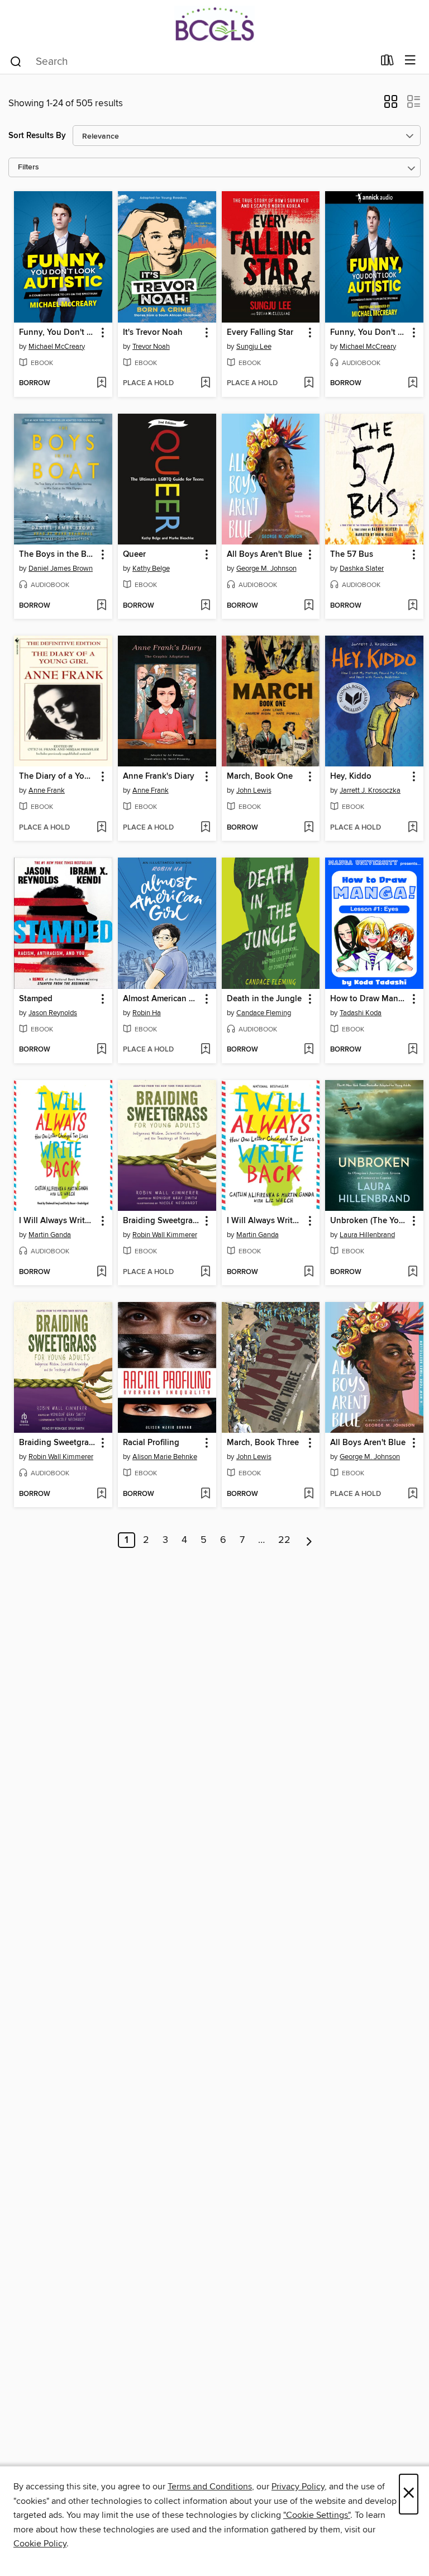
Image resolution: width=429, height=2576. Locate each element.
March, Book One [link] (260, 776)
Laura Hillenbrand (367, 1235)
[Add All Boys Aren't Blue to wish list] (309, 606)
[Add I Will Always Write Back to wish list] (309, 1272)
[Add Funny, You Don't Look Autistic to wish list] (101, 383)
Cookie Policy (40, 2544)
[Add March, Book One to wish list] (309, 828)
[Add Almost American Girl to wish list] (205, 1050)
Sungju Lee (254, 347)
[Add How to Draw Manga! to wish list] (413, 1050)
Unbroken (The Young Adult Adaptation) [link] (369, 1221)
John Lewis (254, 790)
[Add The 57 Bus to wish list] (413, 606)
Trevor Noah (151, 347)
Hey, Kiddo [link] (351, 776)
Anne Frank (47, 790)
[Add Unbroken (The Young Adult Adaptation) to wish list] (413, 1272)
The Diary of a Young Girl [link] (58, 776)
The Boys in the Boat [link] (58, 555)
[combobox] (191, 61)
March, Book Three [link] (263, 1443)
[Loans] (387, 63)
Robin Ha (147, 1013)
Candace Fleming (264, 1013)
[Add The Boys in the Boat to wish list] (101, 606)
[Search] (16, 61)
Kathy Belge (151, 569)
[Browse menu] (410, 61)
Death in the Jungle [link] (264, 999)
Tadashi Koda (361, 1013)
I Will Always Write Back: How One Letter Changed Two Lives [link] (58, 1221)
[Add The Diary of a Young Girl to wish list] (101, 828)
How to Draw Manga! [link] (369, 999)
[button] (391, 105)
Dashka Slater (362, 569)
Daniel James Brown (61, 569)
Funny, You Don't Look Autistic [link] (58, 333)
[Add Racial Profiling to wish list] (205, 1494)
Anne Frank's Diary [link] (159, 776)
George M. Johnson (266, 569)
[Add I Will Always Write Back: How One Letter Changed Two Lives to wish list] (101, 1272)
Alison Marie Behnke (165, 1457)
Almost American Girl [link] (162, 999)
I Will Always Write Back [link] (266, 1221)
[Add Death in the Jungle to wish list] (309, 1050)
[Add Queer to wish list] (205, 606)
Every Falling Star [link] (260, 333)
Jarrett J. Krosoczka (370, 790)
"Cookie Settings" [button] (317, 2515)
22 (284, 1540)
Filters (28, 167)
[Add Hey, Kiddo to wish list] (413, 828)
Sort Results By (37, 136)
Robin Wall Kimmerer (165, 1235)
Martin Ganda (50, 1235)
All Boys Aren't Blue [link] (264, 555)
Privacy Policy (298, 2487)
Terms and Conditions (210, 2487)
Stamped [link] (36, 999)
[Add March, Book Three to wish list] (309, 1494)
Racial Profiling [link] (151, 1443)
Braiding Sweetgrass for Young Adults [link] (162, 1221)
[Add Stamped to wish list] (101, 1050)
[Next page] (309, 1540)
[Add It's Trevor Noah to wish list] (205, 383)
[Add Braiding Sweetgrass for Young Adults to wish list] (205, 1272)
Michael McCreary (57, 347)
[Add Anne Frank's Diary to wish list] (205, 828)
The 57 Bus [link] (352, 555)
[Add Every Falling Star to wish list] (309, 383)
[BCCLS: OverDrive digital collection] (214, 24)
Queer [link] (134, 555)
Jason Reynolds (53, 1013)
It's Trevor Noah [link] (153, 333)
